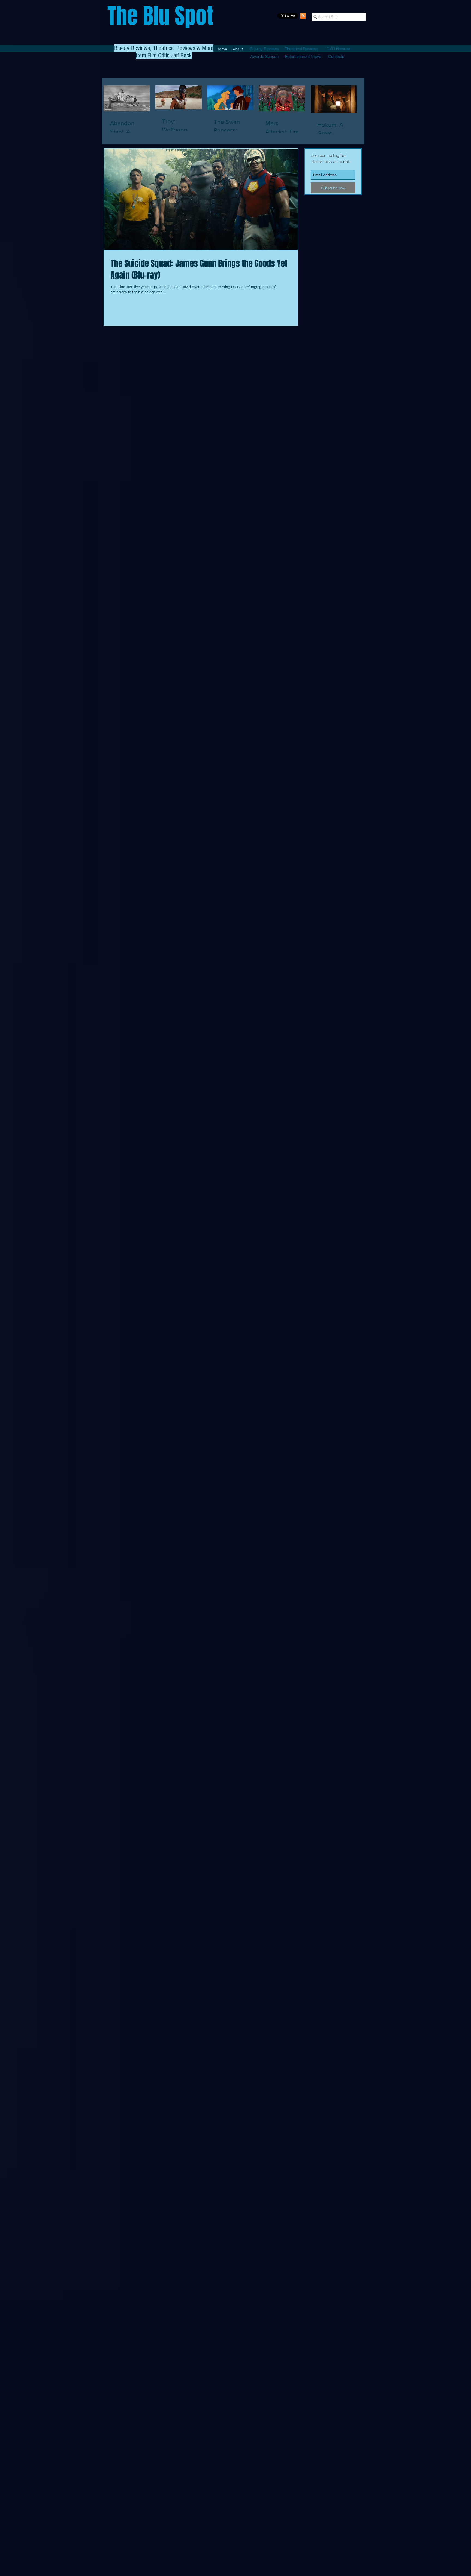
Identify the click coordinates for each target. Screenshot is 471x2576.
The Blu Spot (160, 16)
